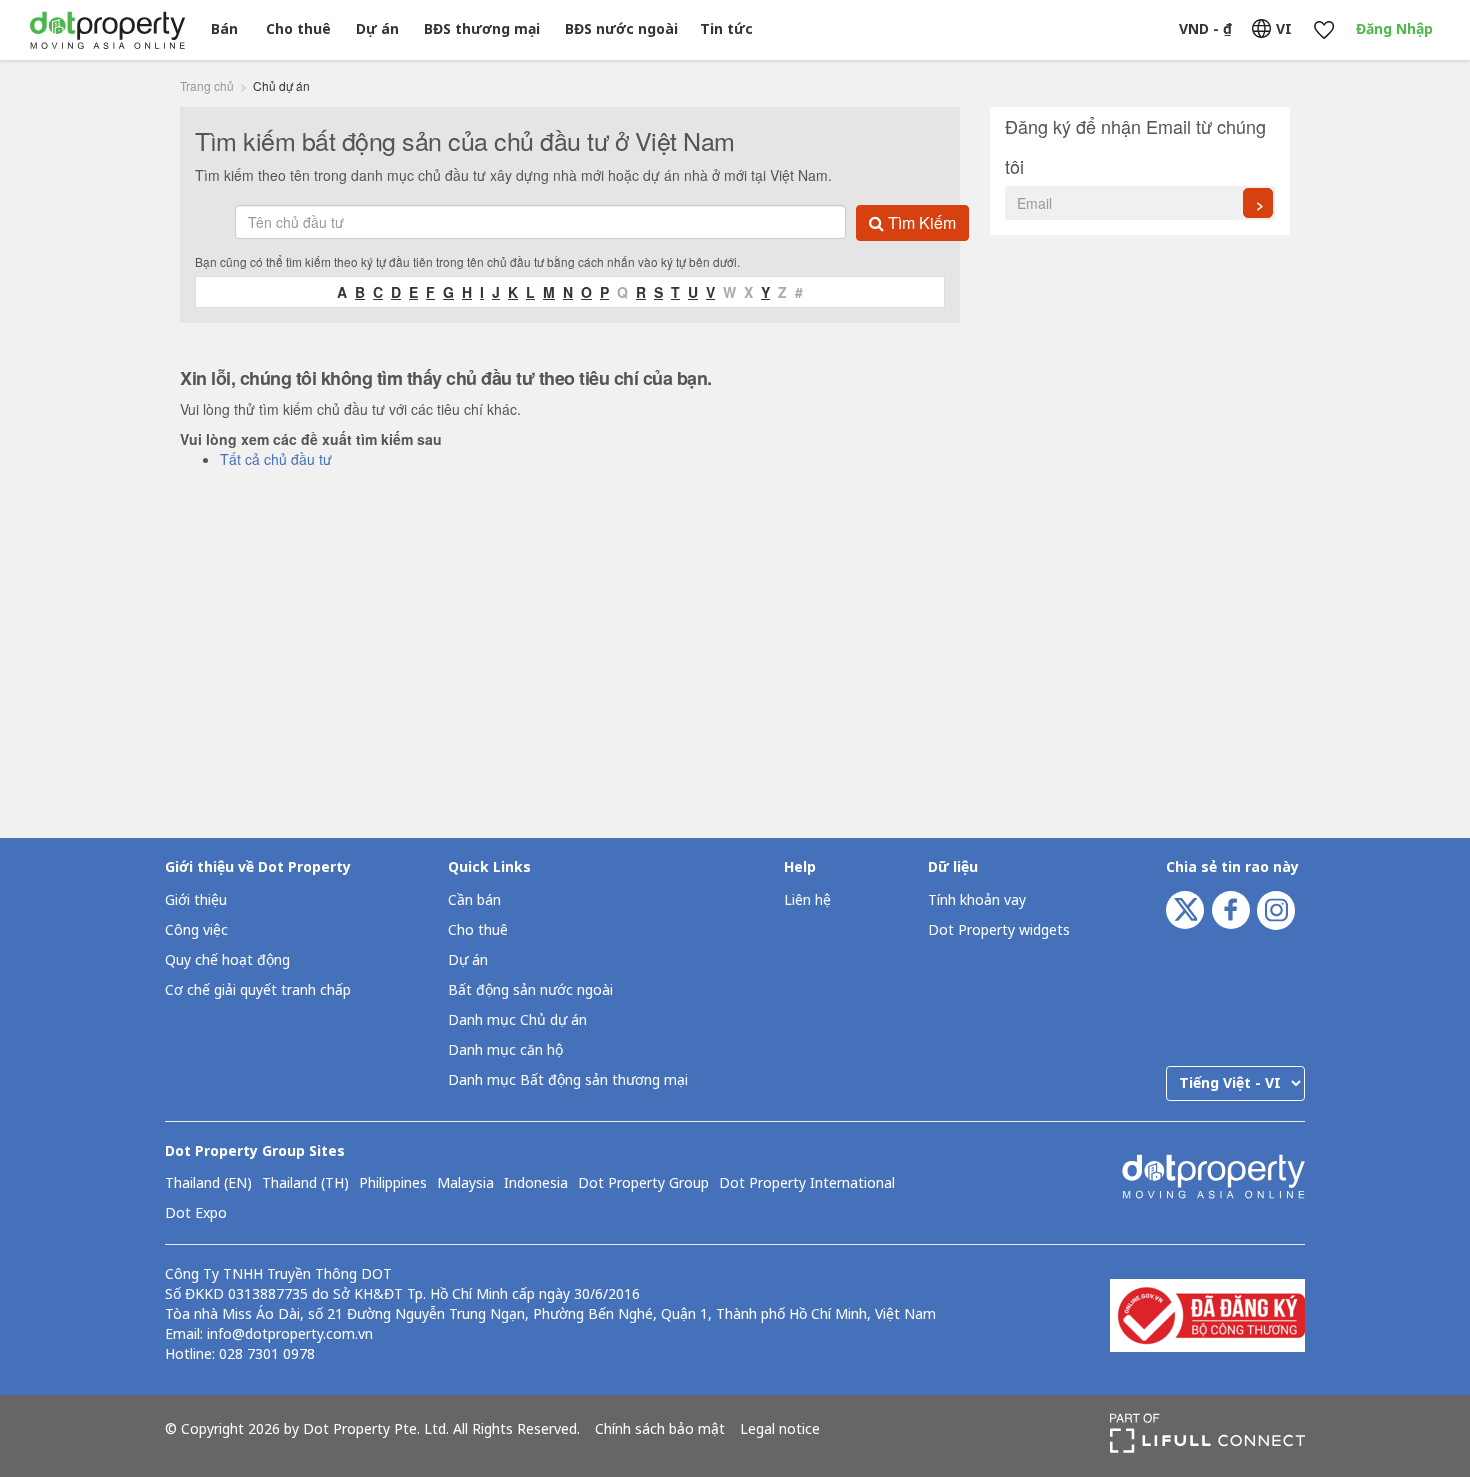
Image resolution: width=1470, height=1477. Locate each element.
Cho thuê (298, 29)
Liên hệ (807, 900)
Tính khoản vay (977, 900)
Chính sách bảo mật (660, 1430)
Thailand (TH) (305, 1184)
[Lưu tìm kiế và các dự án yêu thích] (1323, 30)
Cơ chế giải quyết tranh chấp (258, 990)
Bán (224, 29)
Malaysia (465, 1184)
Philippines (393, 1184)
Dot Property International (807, 1184)
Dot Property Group (643, 1184)
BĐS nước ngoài (621, 29)
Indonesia (536, 1184)
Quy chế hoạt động (227, 960)
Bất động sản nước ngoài (530, 990)
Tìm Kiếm (920, 222)
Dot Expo (196, 1214)
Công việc (196, 930)
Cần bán (474, 900)
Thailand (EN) (208, 1184)
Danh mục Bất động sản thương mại (568, 1080)
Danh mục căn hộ (505, 1050)
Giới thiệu (196, 900)
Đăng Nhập (1394, 29)
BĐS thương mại (482, 29)
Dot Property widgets (999, 930)
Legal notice (780, 1430)
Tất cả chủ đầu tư (276, 459)
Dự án (377, 29)
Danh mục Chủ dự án (517, 1020)
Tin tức (726, 29)
